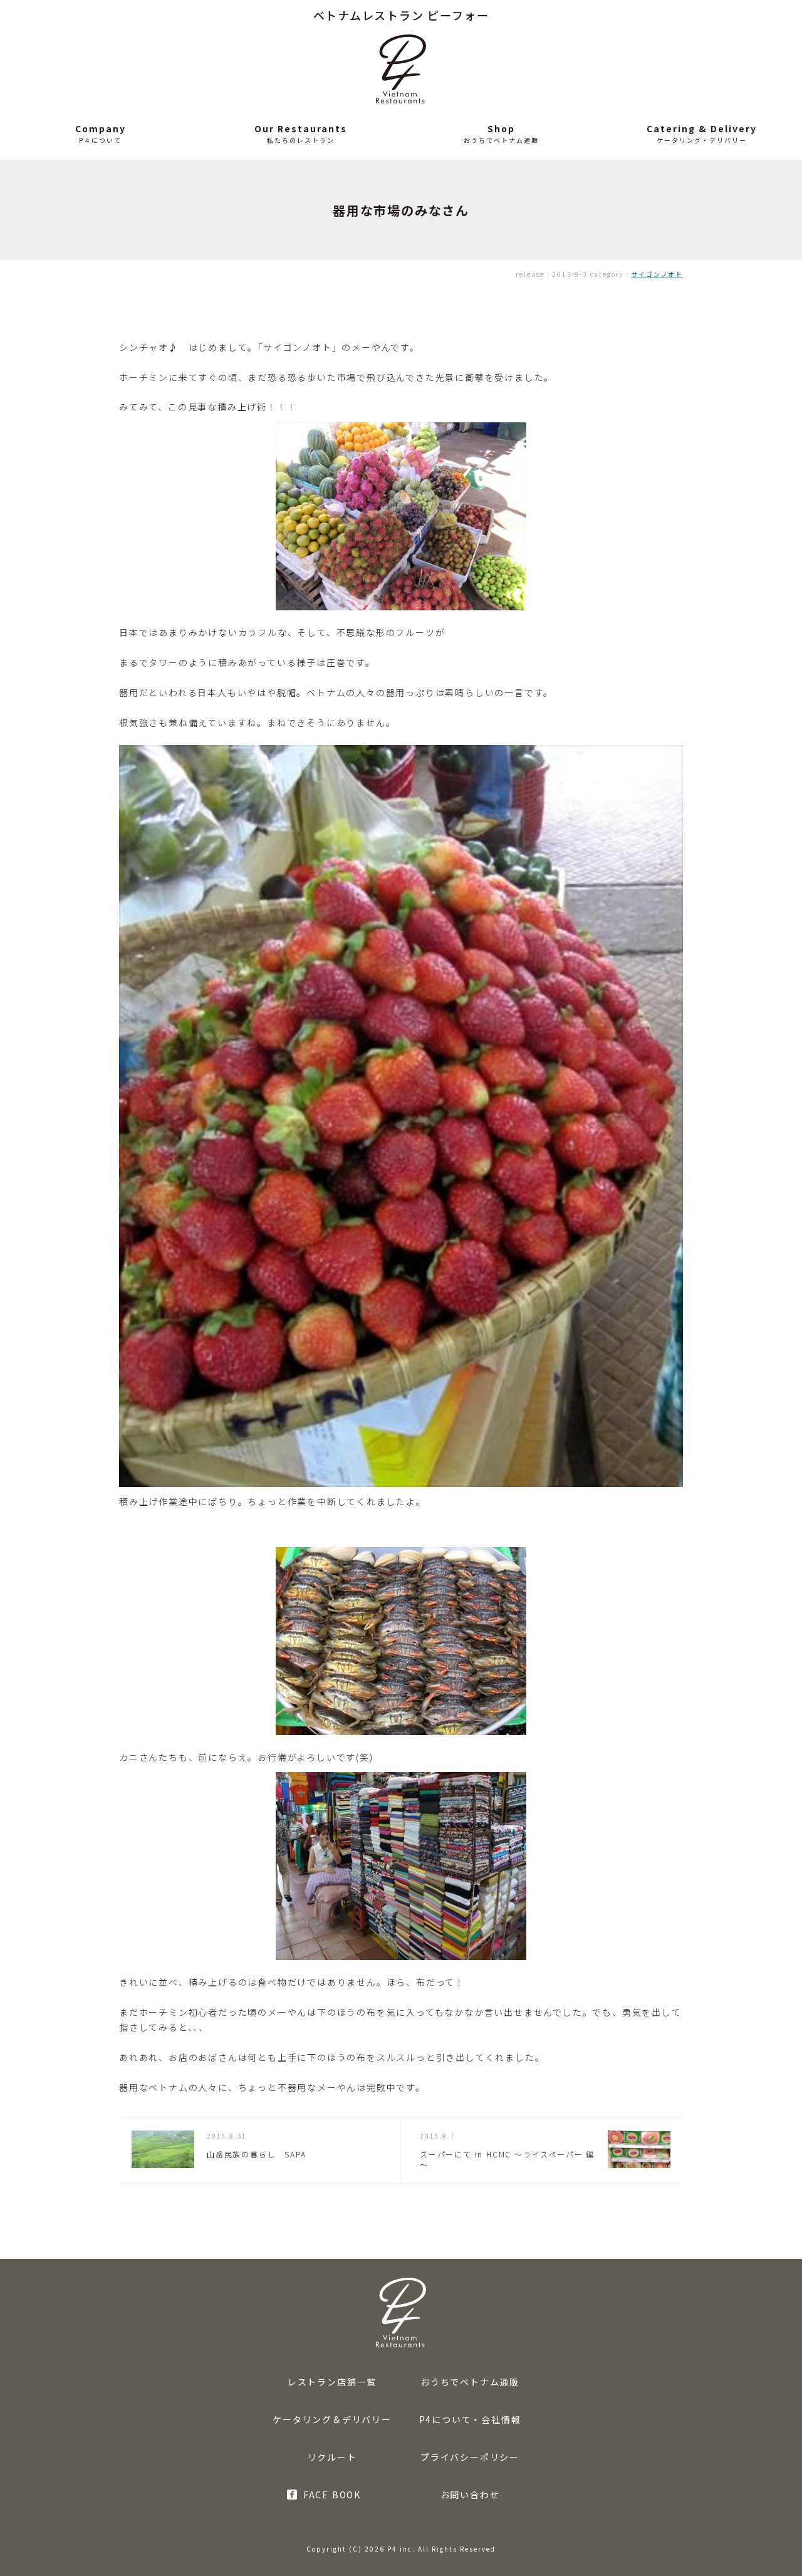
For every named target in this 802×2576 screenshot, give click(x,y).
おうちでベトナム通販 (470, 2382)
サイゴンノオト (657, 274)
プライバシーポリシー (470, 2457)
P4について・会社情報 (470, 2419)
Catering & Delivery (702, 128)
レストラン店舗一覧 (332, 2382)
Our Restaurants (301, 128)
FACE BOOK (332, 2495)
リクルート (332, 2457)
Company (101, 128)
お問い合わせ (470, 2495)
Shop (501, 128)
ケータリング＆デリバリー (332, 2419)
